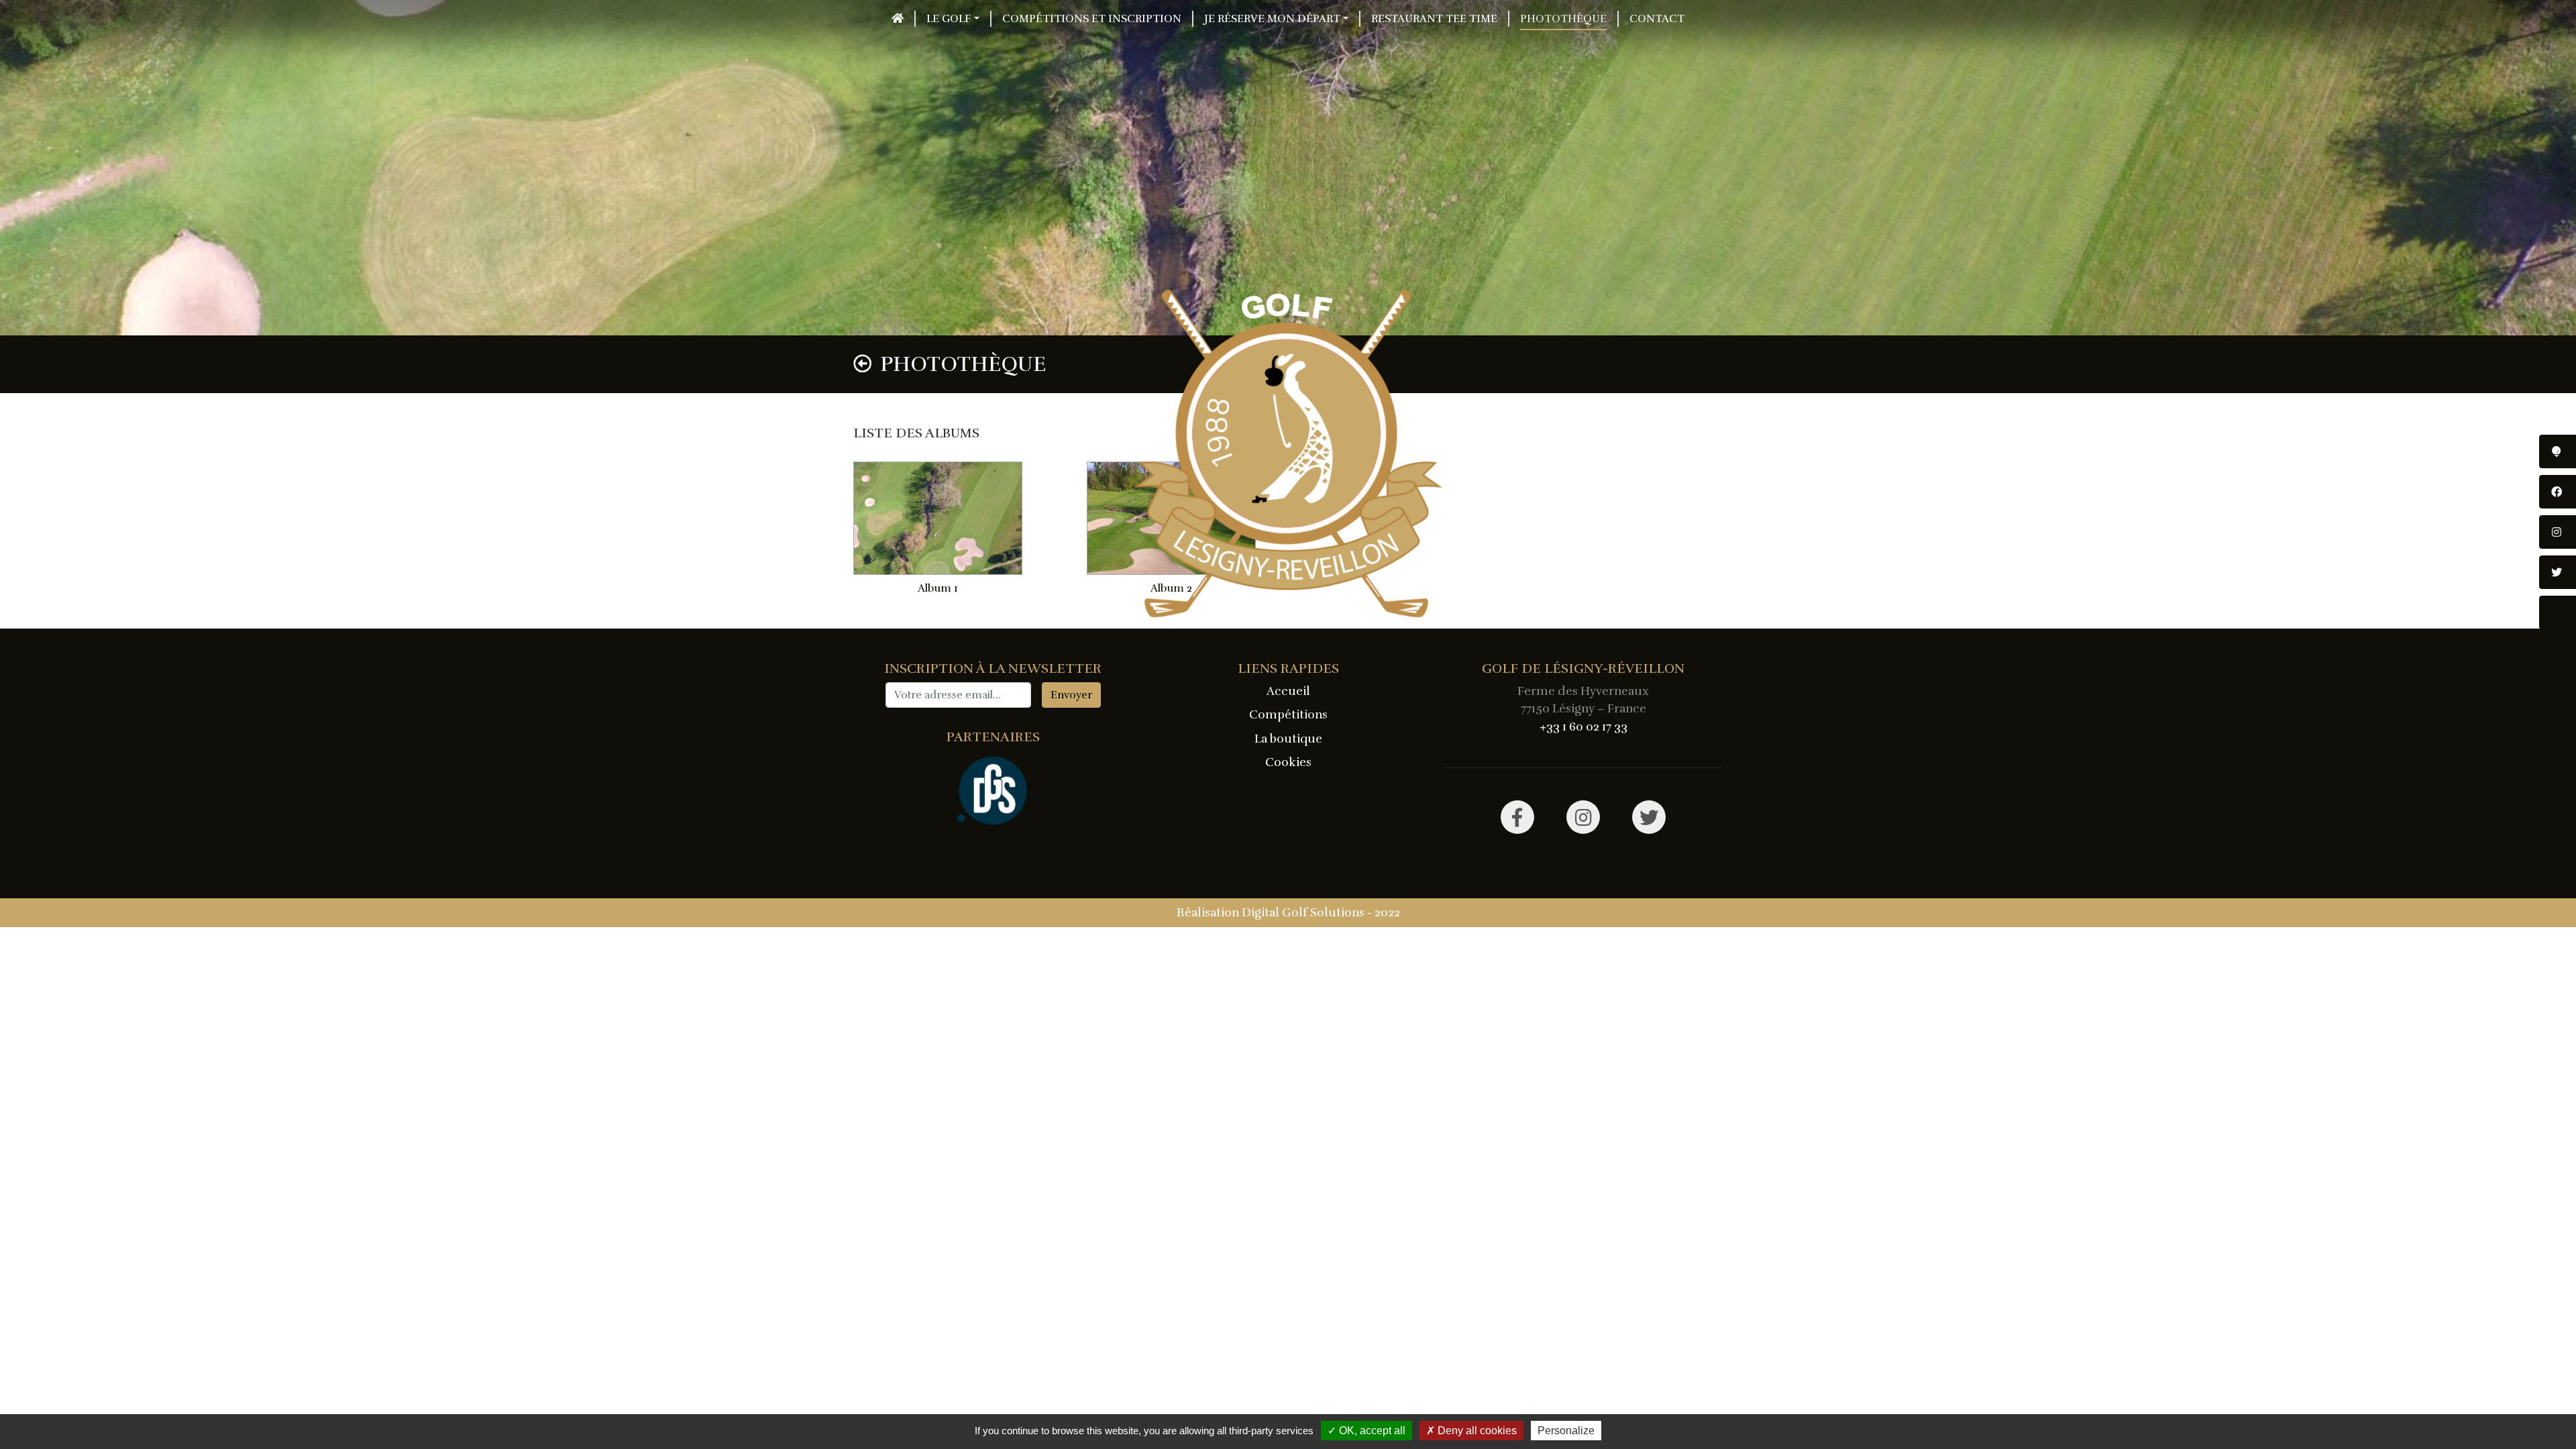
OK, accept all (1371, 1431)
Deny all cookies (1476, 1431)
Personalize (1566, 1431)
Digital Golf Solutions (1303, 912)
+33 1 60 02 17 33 (1584, 727)
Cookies (1288, 762)
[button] (952, 19)
